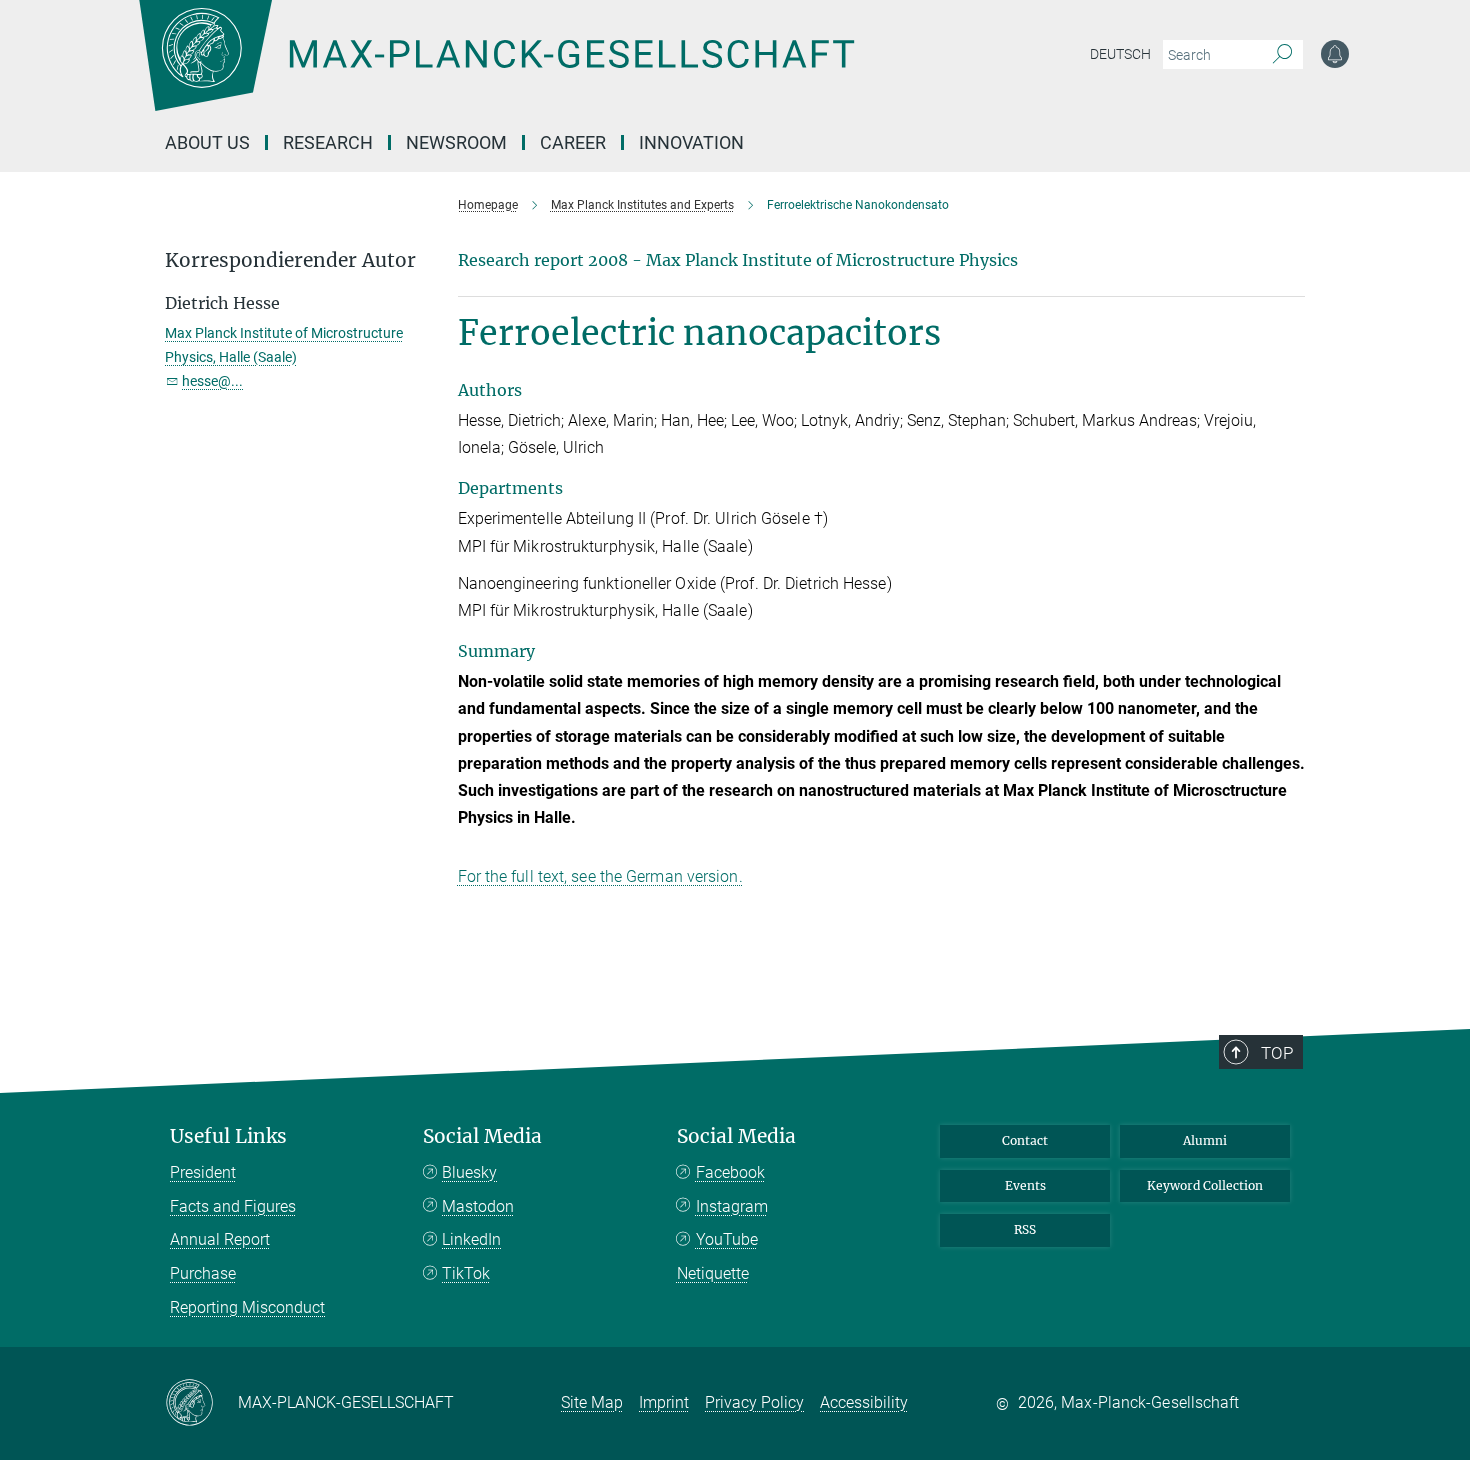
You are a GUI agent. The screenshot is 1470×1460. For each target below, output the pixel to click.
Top (1277, 1053)
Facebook (730, 1172)
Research (328, 142)
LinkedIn (471, 1239)
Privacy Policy (754, 1402)
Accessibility (864, 1402)
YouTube (727, 1239)
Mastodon (478, 1206)
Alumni (1205, 1140)
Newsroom (456, 142)
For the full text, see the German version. (600, 876)
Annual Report (220, 1239)
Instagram (732, 1206)
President (203, 1172)
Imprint (664, 1402)
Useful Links (228, 1136)
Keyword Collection (1205, 1185)
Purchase (203, 1273)
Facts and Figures (233, 1206)
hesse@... (212, 381)
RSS (1025, 1229)
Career (573, 142)
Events (1025, 1185)
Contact (1025, 1140)
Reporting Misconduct (247, 1307)
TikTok (466, 1273)
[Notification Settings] (1335, 54)
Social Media (482, 1136)
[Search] (1282, 55)
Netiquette (713, 1273)
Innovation (691, 142)
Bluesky (469, 1172)
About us (207, 142)
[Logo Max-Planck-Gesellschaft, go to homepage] (496, 70)
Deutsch (1120, 54)
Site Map (592, 1402)
